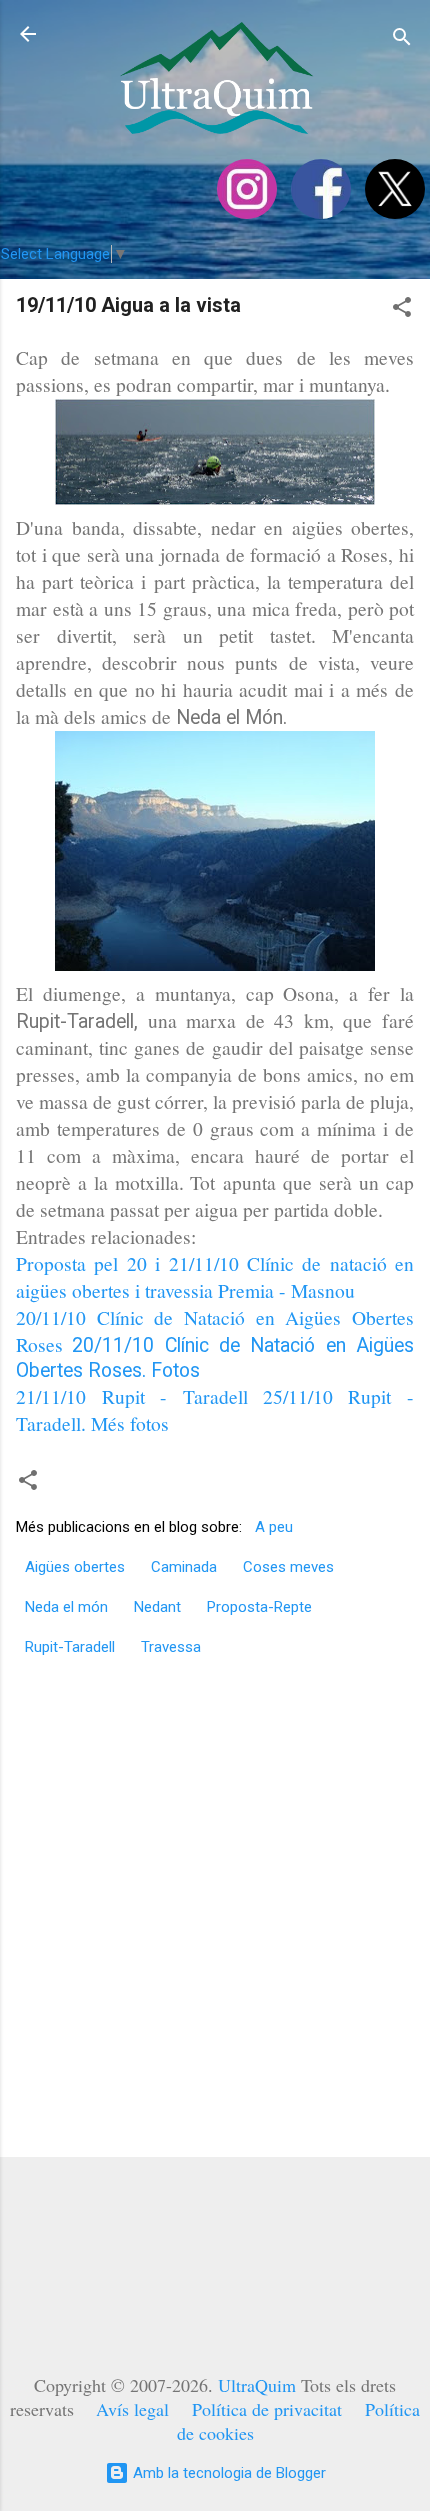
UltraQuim (257, 2385)
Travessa (171, 1647)
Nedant (157, 1607)
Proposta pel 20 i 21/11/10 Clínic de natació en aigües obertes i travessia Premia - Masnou (215, 1276)
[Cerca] (402, 40)
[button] (402, 310)
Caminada (184, 1567)
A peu (274, 1527)
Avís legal (132, 2409)
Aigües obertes (75, 1567)
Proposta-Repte (259, 1607)
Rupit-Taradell (70, 1647)
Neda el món (66, 1607)
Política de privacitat (267, 2409)
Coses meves (288, 1567)
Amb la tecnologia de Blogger (227, 2473)
